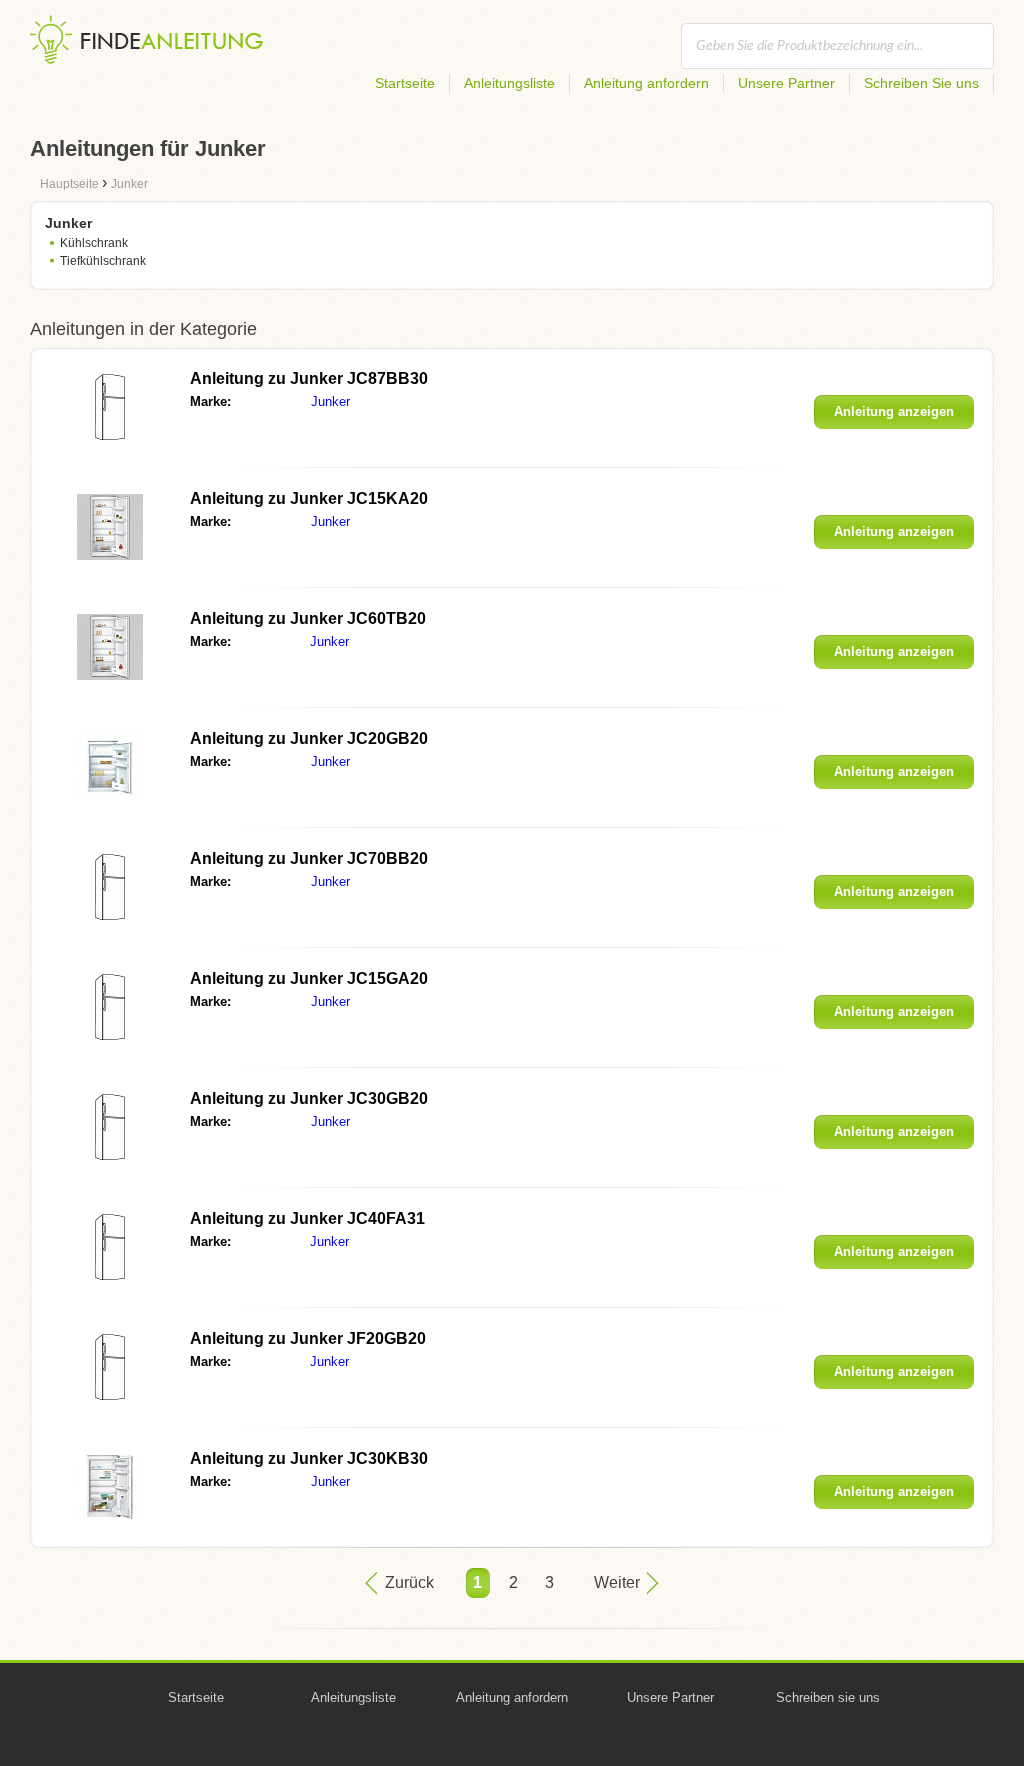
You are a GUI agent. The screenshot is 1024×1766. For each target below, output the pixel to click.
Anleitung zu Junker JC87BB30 (309, 378)
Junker (330, 401)
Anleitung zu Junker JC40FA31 (307, 1218)
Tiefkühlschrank (103, 261)
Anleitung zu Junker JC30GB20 (309, 1098)
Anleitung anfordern (646, 83)
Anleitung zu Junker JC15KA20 (309, 498)
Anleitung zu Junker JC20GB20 (309, 738)
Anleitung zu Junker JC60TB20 (308, 618)
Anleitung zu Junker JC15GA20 (309, 978)
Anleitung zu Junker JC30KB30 (309, 1458)
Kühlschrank (94, 243)
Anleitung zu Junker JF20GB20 (308, 1338)
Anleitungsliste (509, 83)
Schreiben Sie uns (921, 83)
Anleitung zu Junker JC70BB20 (309, 858)
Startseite (405, 83)
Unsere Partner (786, 83)
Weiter (617, 1582)
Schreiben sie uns (828, 1697)
